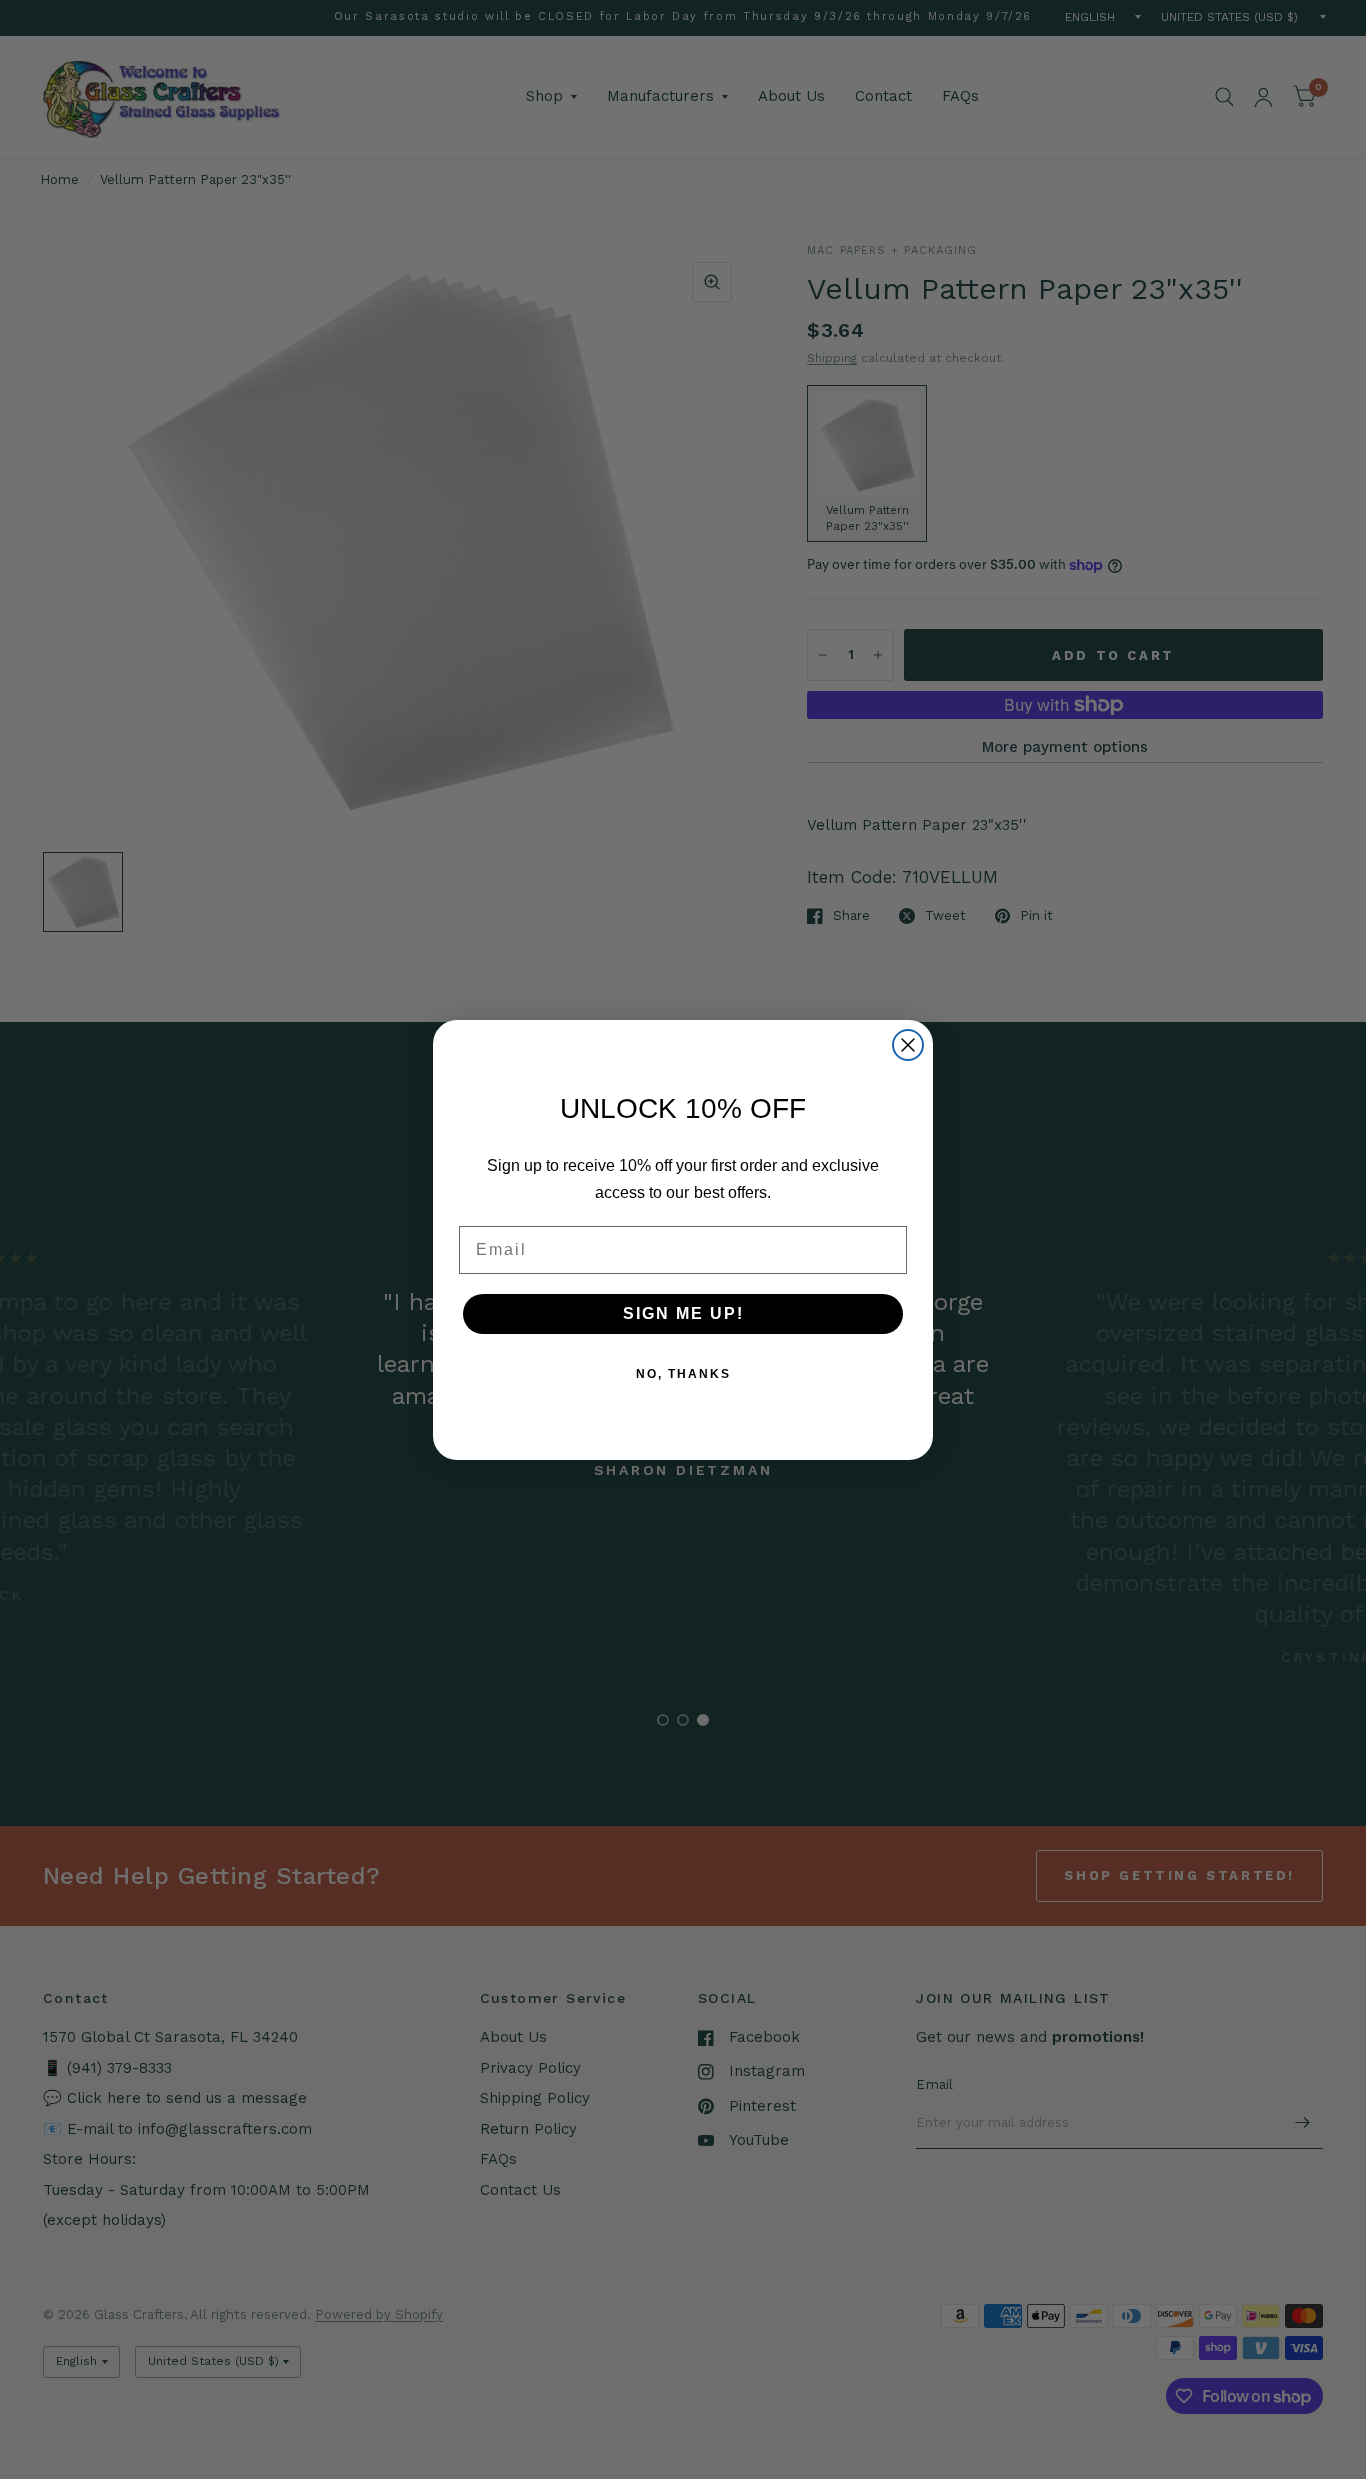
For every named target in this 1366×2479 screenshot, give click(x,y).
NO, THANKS (683, 1374)
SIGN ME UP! (683, 1313)
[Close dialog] (908, 1045)
